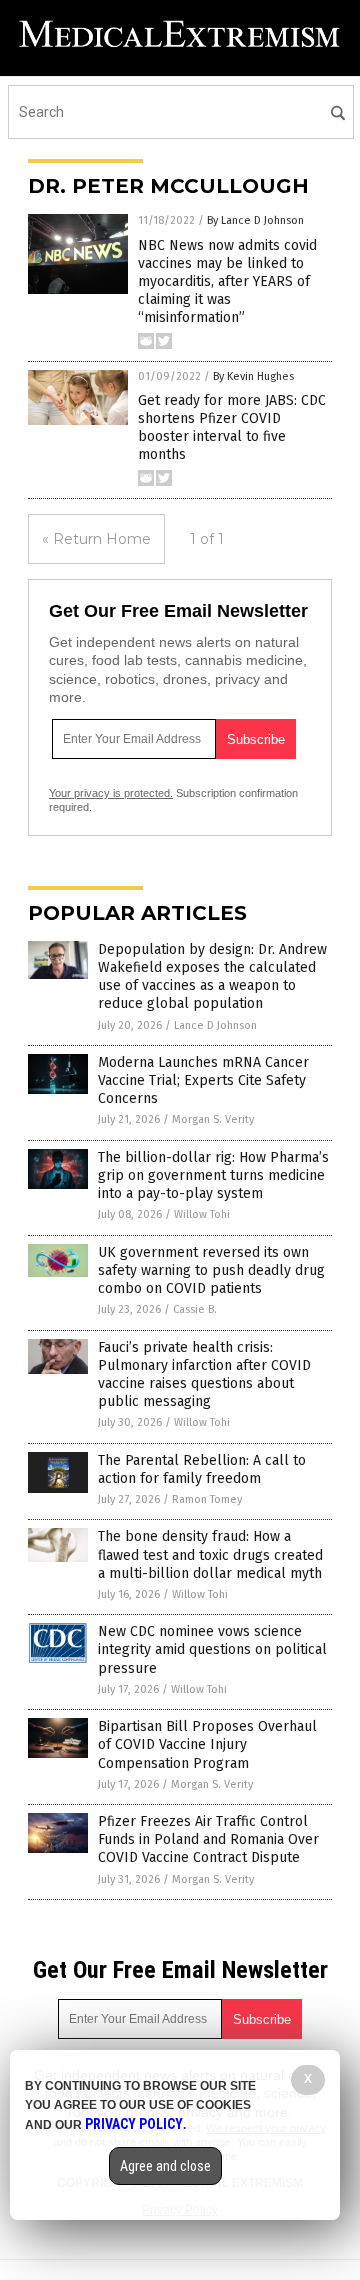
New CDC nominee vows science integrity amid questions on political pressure (212, 1649)
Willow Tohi (202, 1214)
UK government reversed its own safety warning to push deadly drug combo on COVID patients (211, 1270)
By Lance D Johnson (255, 220)
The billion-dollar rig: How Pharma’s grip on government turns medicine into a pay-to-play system (213, 1175)
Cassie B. (195, 1309)
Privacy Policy (134, 2124)
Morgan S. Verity (213, 1119)
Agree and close (165, 2166)
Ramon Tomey (207, 1499)
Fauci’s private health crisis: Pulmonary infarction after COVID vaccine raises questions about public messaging (204, 1375)
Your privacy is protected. (111, 793)
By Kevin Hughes (253, 376)
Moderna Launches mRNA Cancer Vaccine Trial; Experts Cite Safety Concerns (203, 1080)
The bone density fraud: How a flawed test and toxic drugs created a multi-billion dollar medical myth (210, 1554)
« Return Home (96, 539)
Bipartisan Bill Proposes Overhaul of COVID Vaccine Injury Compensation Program (207, 1744)
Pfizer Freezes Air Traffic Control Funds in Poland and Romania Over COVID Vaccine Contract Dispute (208, 1839)
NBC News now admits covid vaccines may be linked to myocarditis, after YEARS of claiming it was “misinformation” (227, 282)
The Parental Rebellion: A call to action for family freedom (202, 1469)
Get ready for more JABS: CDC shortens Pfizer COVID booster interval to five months (232, 428)
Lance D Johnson (215, 1025)
